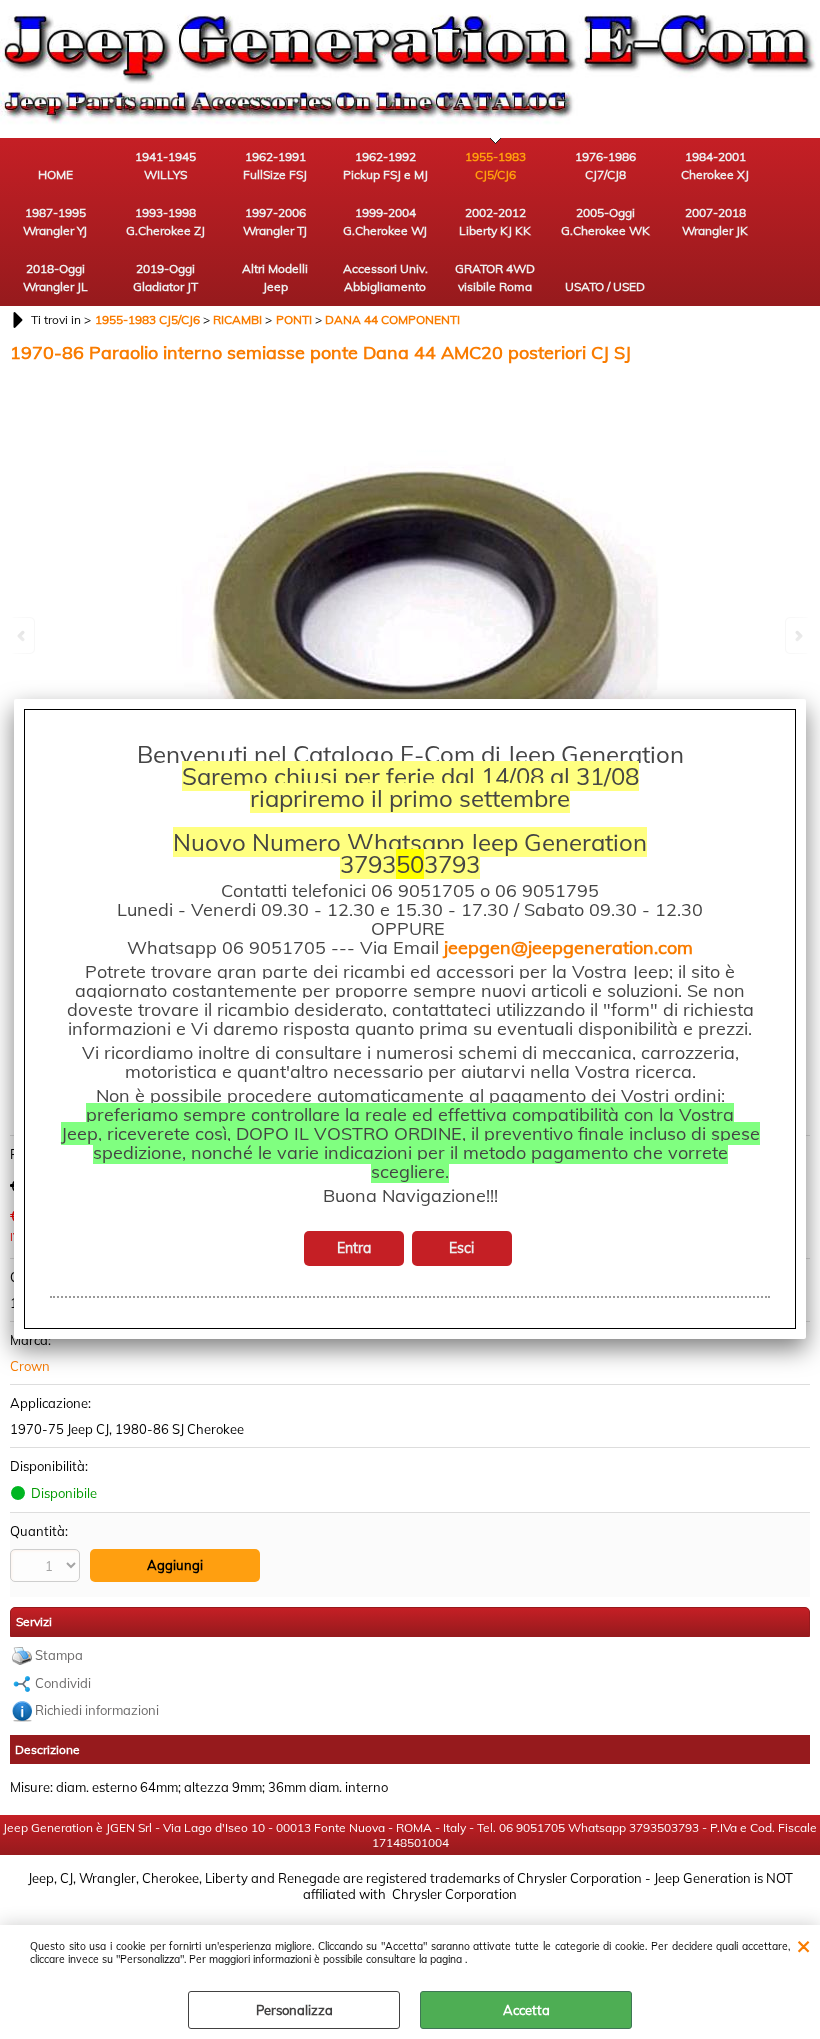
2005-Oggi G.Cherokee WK (605, 221)
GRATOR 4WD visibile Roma (495, 277)
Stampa (59, 1655)
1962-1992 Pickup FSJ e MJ (385, 165)
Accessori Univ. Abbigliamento (385, 277)
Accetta (526, 2010)
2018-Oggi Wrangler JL (55, 277)
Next (797, 635)
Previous (23, 635)
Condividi (63, 1683)
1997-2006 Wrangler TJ (275, 221)
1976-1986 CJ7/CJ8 (605, 165)
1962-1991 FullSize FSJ (275, 165)
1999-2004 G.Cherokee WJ (385, 221)
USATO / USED (605, 286)
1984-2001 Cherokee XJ (715, 165)
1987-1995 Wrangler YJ (55, 221)
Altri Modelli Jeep (275, 277)
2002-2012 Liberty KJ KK (495, 221)
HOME (55, 174)
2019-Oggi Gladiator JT (165, 277)
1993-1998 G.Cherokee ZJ (165, 221)
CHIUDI (803, 1945)
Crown (30, 1366)
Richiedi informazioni (97, 1710)
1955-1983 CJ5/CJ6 (495, 165)
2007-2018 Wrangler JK (715, 221)
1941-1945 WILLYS (165, 165)
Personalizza (294, 2010)
